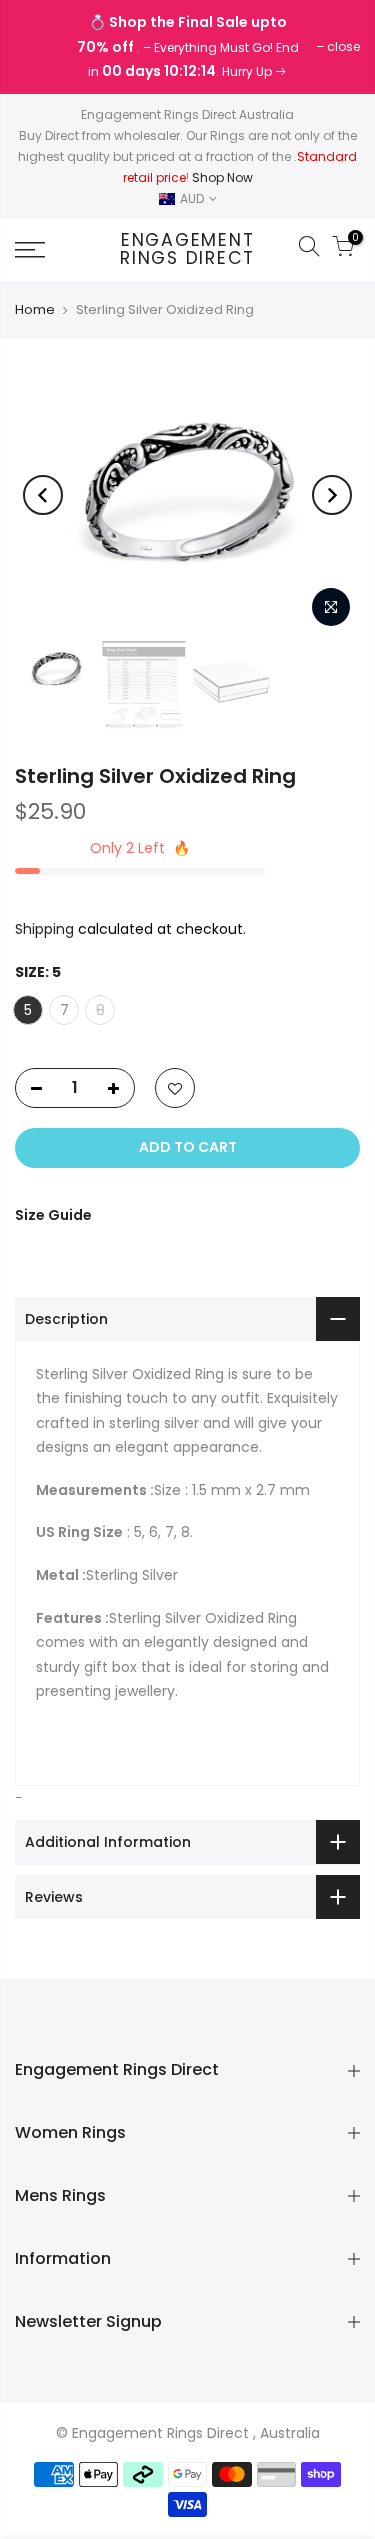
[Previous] (43, 495)
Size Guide (53, 1215)
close (41, 46)
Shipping (44, 929)
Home (35, 310)
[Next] (332, 495)
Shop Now (222, 177)
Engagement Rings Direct (187, 249)
